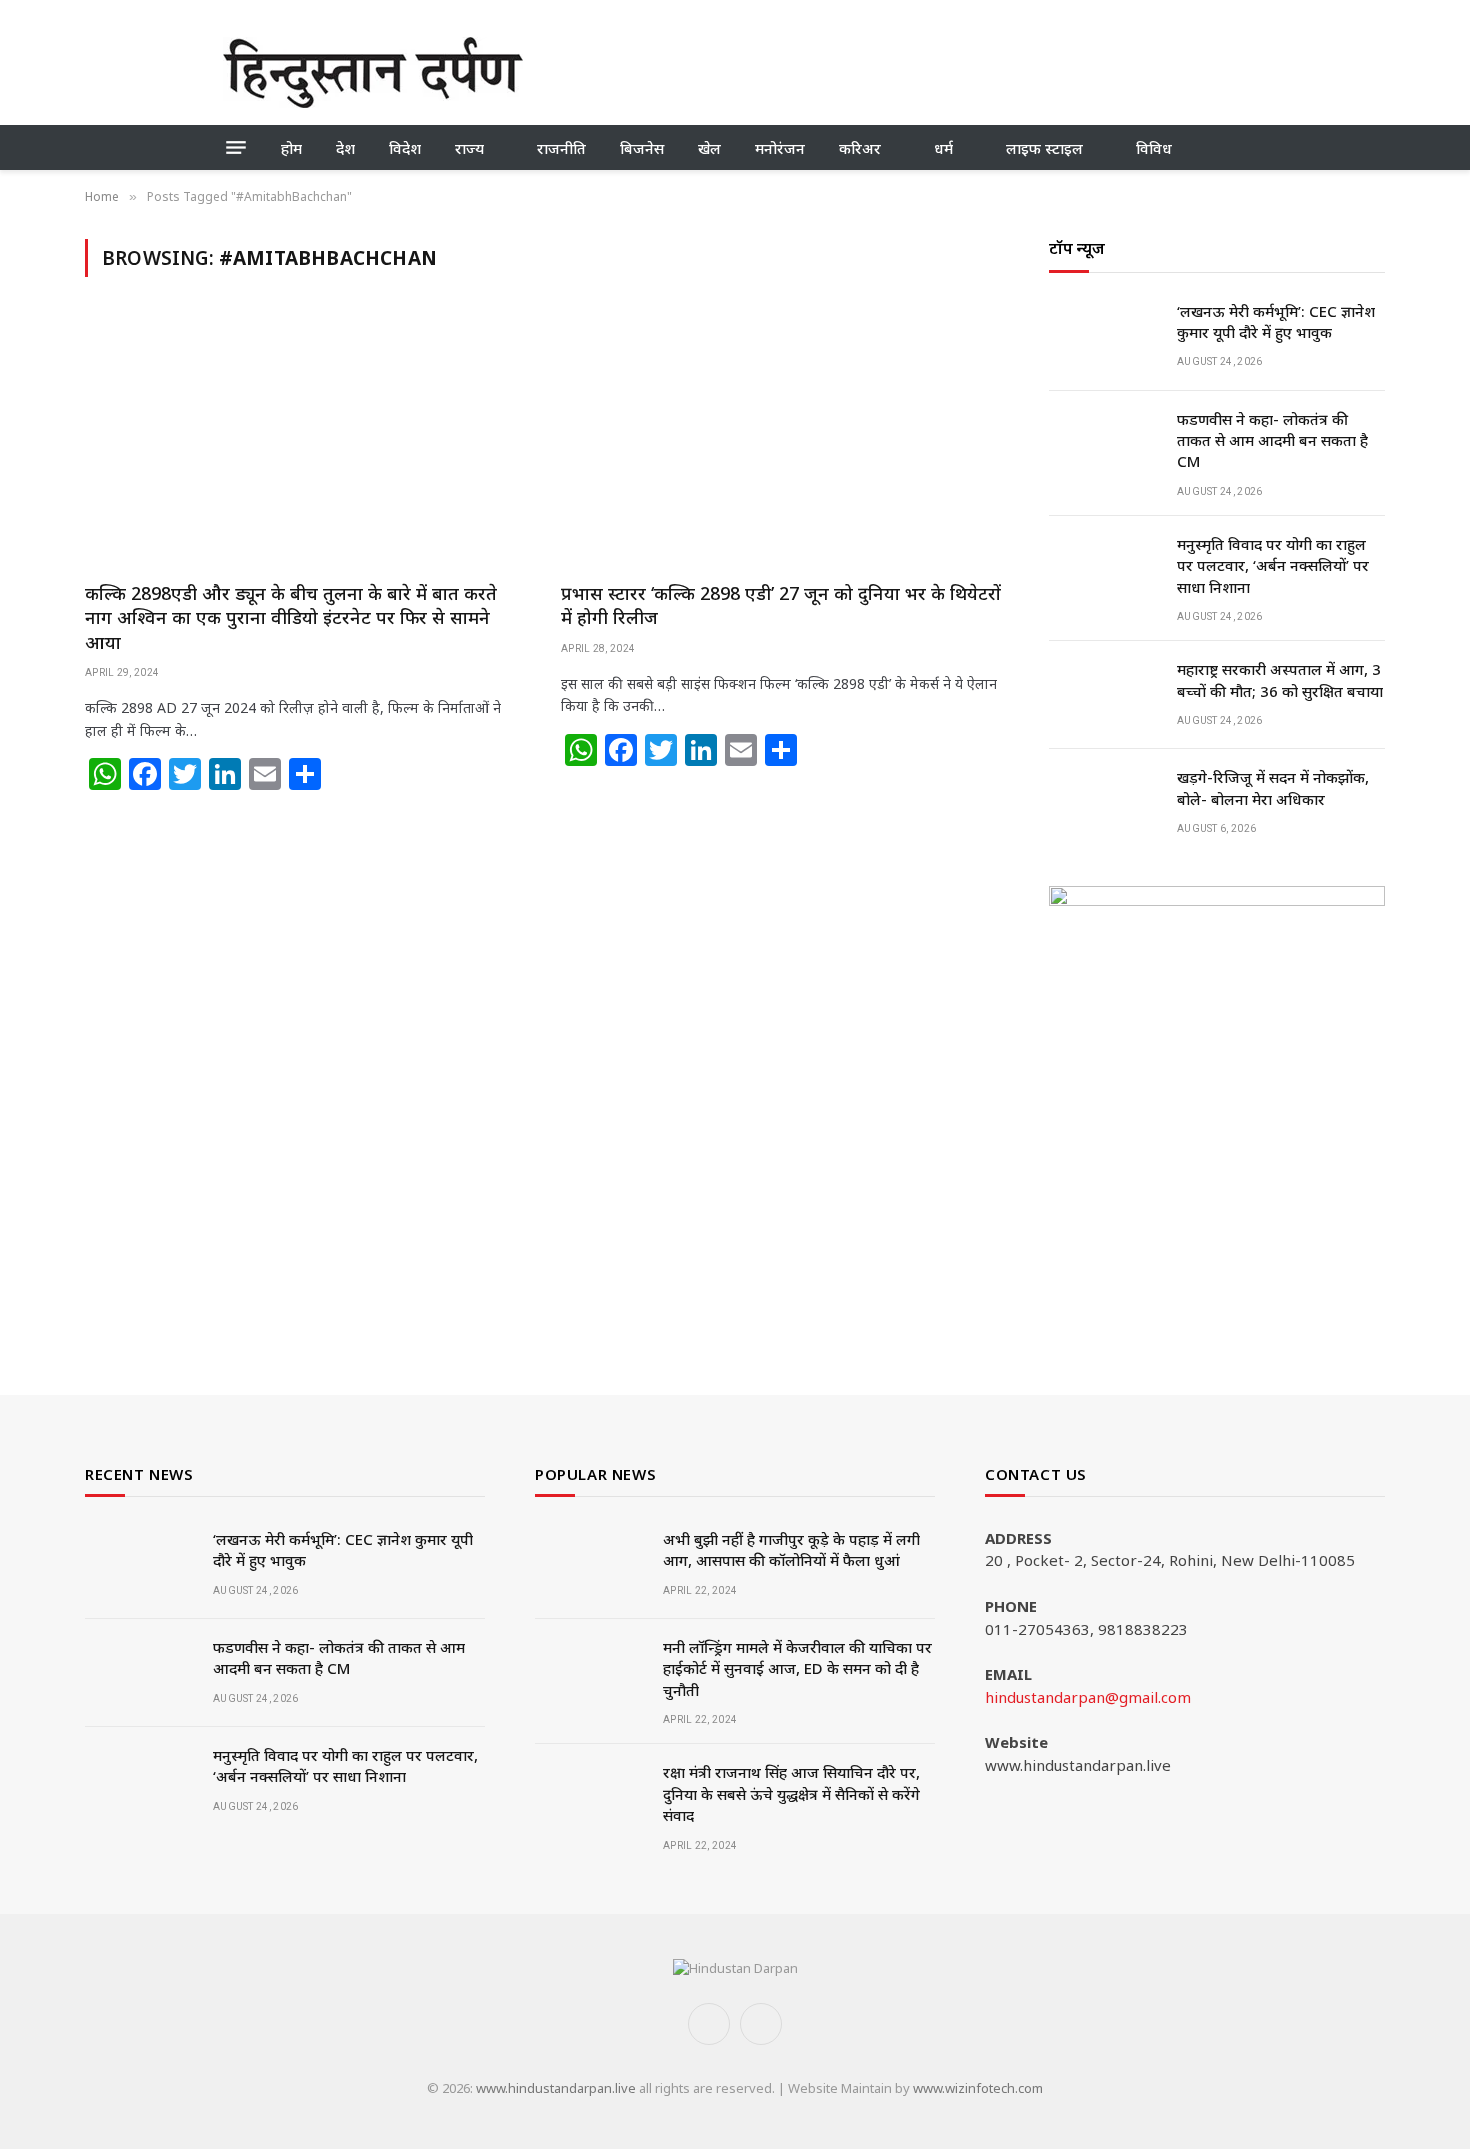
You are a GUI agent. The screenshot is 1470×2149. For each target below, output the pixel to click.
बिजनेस (642, 148)
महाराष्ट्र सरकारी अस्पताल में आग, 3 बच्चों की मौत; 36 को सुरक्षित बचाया (1280, 679)
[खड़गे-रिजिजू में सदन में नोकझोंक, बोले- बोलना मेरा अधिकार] (1104, 803)
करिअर (860, 148)
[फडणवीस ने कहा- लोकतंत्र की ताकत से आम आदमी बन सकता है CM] (1104, 445)
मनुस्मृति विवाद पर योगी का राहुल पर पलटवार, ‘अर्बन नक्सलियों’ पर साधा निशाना (1273, 565)
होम (291, 148)
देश (345, 148)
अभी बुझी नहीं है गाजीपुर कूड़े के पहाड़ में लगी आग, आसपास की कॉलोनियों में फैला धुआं (791, 1549)
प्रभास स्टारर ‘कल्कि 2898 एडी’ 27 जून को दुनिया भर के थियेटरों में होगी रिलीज (781, 605)
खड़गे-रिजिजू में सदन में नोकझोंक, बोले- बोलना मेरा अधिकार (1273, 787)
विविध (1154, 148)
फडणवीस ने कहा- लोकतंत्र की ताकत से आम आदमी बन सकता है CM (1272, 440)
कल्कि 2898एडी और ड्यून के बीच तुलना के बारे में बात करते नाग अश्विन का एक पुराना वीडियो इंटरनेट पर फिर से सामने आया (291, 617)
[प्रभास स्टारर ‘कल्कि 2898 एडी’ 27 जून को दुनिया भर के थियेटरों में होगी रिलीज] (781, 440)
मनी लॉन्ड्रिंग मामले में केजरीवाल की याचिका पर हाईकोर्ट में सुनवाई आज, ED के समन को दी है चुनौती (797, 1668)
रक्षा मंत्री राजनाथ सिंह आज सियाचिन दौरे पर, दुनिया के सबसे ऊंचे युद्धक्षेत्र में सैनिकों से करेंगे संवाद (791, 1793)
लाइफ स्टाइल (1044, 148)
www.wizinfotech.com (978, 2088)
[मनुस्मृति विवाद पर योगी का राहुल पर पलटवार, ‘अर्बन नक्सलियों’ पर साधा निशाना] (1104, 570)
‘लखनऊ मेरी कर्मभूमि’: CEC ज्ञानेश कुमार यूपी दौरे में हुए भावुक (1276, 321)
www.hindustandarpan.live (556, 2088)
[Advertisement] (883, 70)
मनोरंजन (780, 148)
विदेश (405, 148)
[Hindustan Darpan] (373, 72)
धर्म (943, 148)
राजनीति (561, 148)
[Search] (1239, 147)
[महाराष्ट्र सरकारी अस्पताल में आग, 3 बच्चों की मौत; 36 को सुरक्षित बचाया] (1104, 695)
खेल (709, 148)
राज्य (469, 148)
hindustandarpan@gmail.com (1088, 1697)
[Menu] (236, 148)
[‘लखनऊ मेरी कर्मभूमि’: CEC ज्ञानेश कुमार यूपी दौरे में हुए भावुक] (1104, 337)
